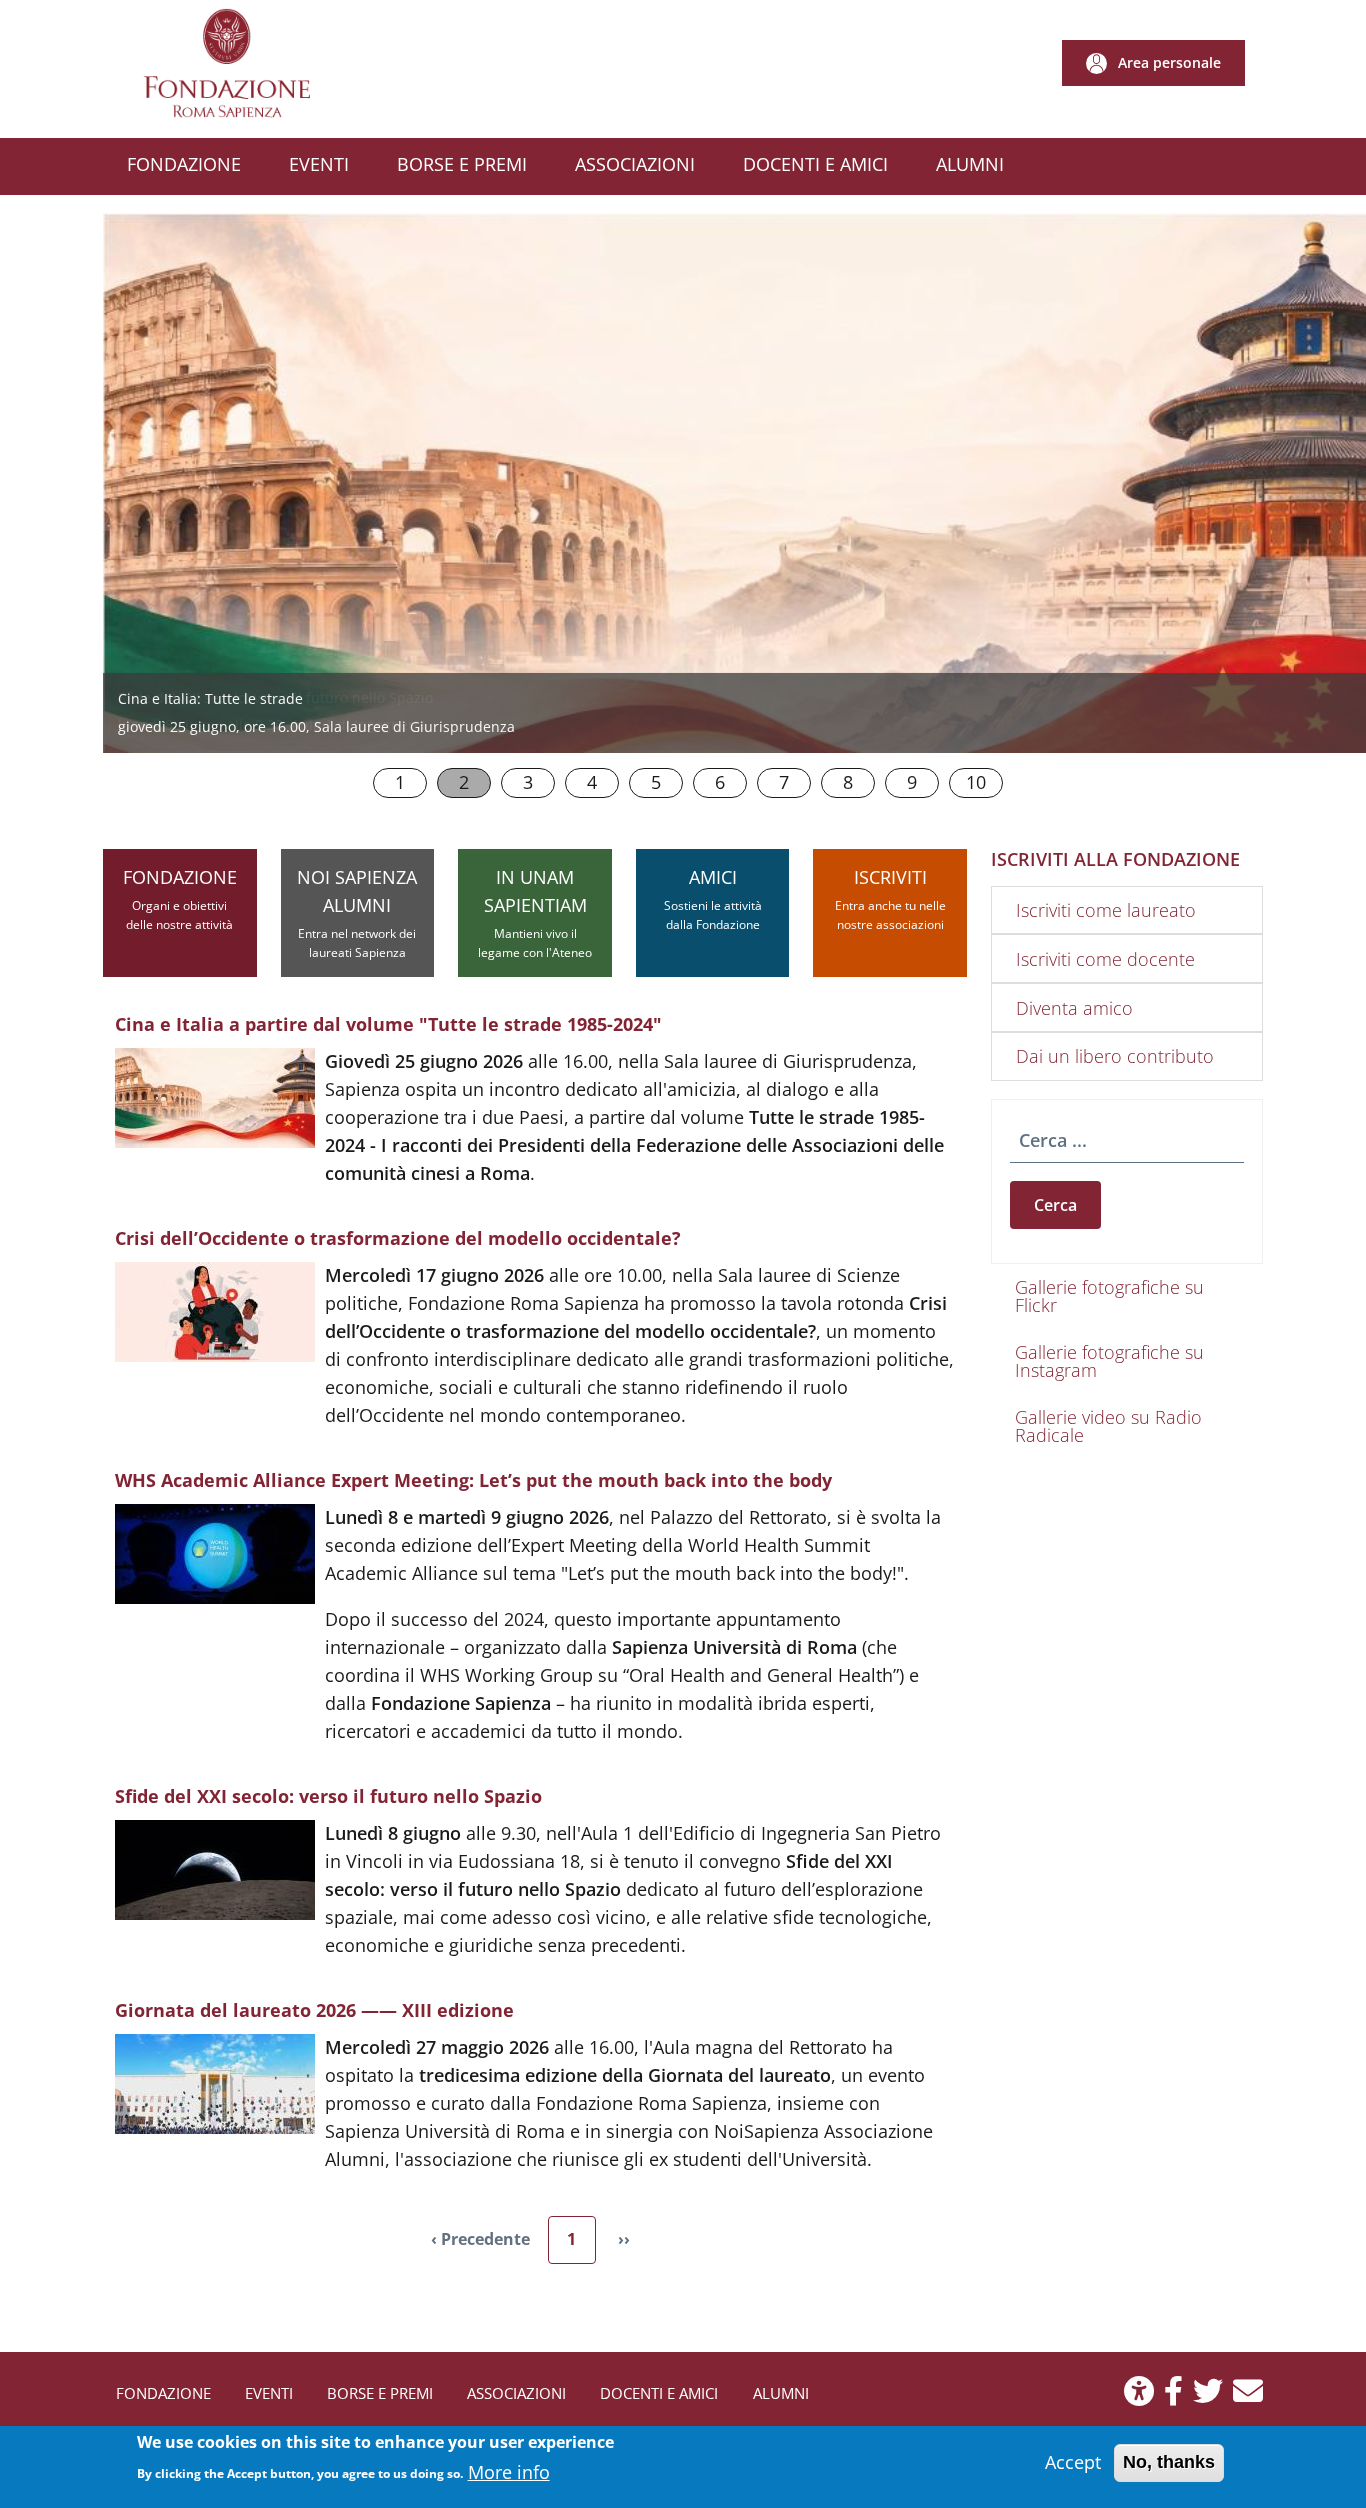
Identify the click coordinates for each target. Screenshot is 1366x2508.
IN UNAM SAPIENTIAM (535, 913)
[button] (1153, 63)
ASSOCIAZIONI (516, 2393)
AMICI (713, 899)
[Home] (234, 63)
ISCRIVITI (890, 899)
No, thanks (1169, 2462)
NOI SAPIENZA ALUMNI (357, 913)
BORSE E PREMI (380, 2393)
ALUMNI (781, 2393)
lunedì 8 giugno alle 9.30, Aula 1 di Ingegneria (272, 724)
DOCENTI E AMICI (659, 2393)
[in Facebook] (1173, 2396)
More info (509, 2471)
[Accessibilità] (1139, 2396)
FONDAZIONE (180, 899)
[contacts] (1248, 2396)
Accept (1073, 2462)
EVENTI (269, 2393)
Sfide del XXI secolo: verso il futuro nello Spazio (275, 697)
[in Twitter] (1208, 2396)
